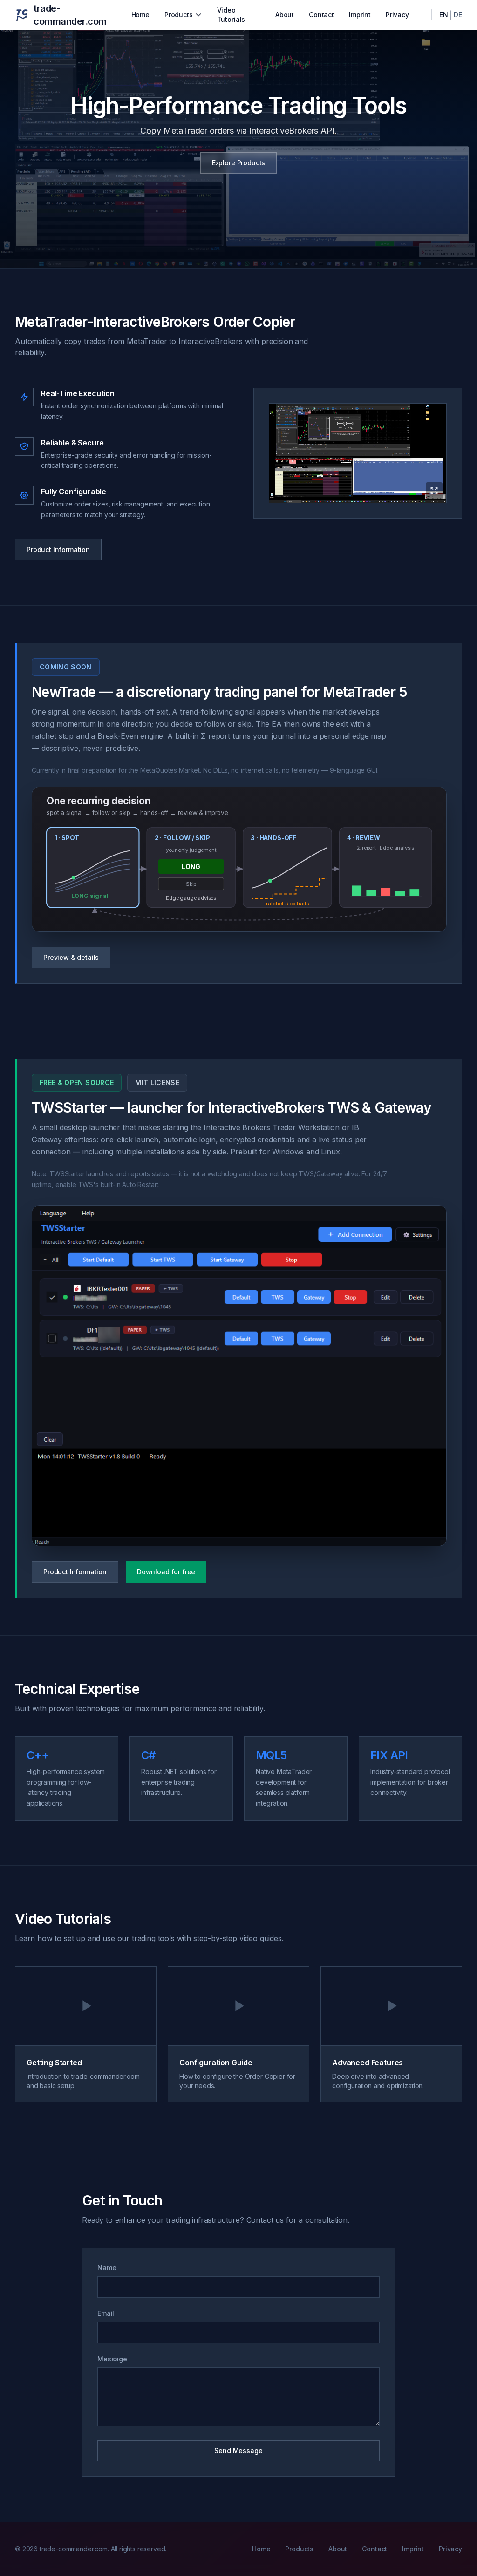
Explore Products (238, 163)
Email (106, 2313)
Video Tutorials (231, 15)
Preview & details (71, 957)
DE (458, 15)
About (285, 15)
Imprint (360, 15)
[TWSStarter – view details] (239, 1376)
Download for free (166, 1572)
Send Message (238, 2451)
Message (112, 2359)
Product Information (58, 550)
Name (107, 2268)
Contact (321, 15)
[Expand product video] (358, 453)
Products (179, 15)
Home (140, 15)
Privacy (397, 15)
